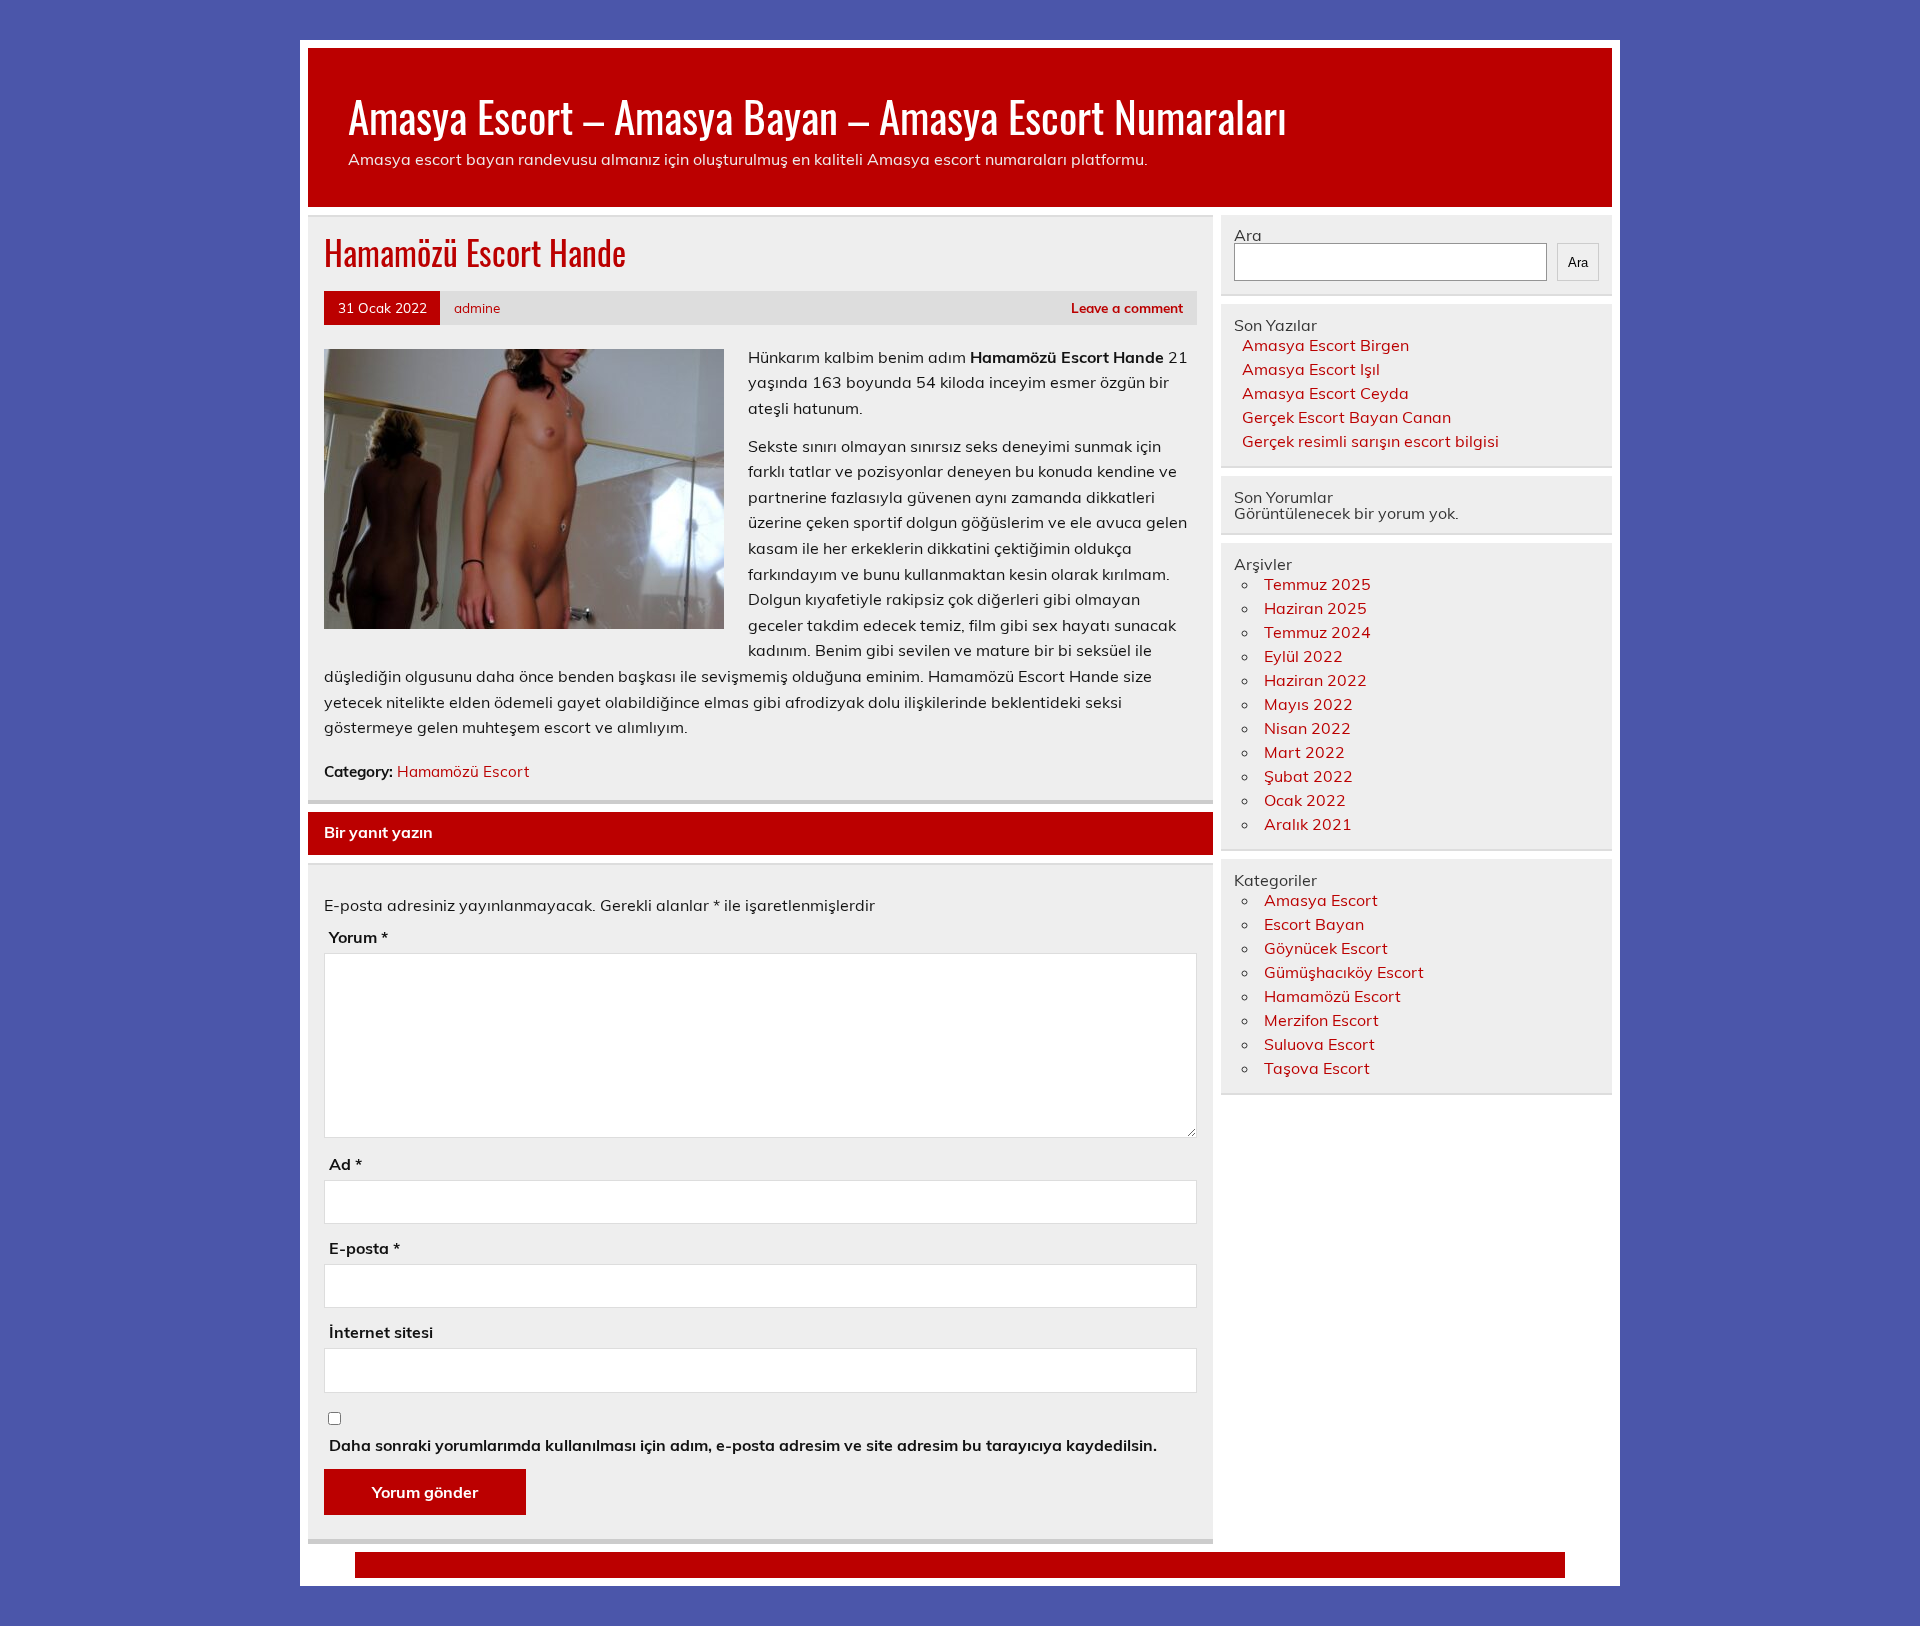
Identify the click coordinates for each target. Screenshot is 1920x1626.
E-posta (364, 1248)
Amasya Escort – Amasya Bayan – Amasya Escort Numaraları (817, 115)
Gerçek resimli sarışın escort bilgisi (1370, 441)
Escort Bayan (1314, 924)
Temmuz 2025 (1317, 584)
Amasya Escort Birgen (1325, 345)
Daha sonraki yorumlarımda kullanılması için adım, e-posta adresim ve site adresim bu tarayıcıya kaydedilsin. (743, 1445)
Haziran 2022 (1315, 680)
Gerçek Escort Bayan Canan (1346, 417)
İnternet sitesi (381, 1332)
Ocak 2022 (1305, 800)
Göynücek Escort (1326, 948)
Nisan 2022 (1307, 728)
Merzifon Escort (1321, 1020)
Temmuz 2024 (1317, 632)
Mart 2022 (1304, 752)
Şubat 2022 (1308, 776)
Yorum (358, 937)
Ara (1248, 235)
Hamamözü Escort (463, 771)
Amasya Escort (1321, 900)
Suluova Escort (1319, 1044)
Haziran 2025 (1315, 608)
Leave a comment (1127, 307)
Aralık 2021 (1308, 824)
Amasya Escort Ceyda (1325, 393)
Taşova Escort (1317, 1068)
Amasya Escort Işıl (1311, 369)
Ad (345, 1164)
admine (477, 307)
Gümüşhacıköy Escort (1344, 972)
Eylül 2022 (1303, 656)
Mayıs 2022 (1308, 704)
